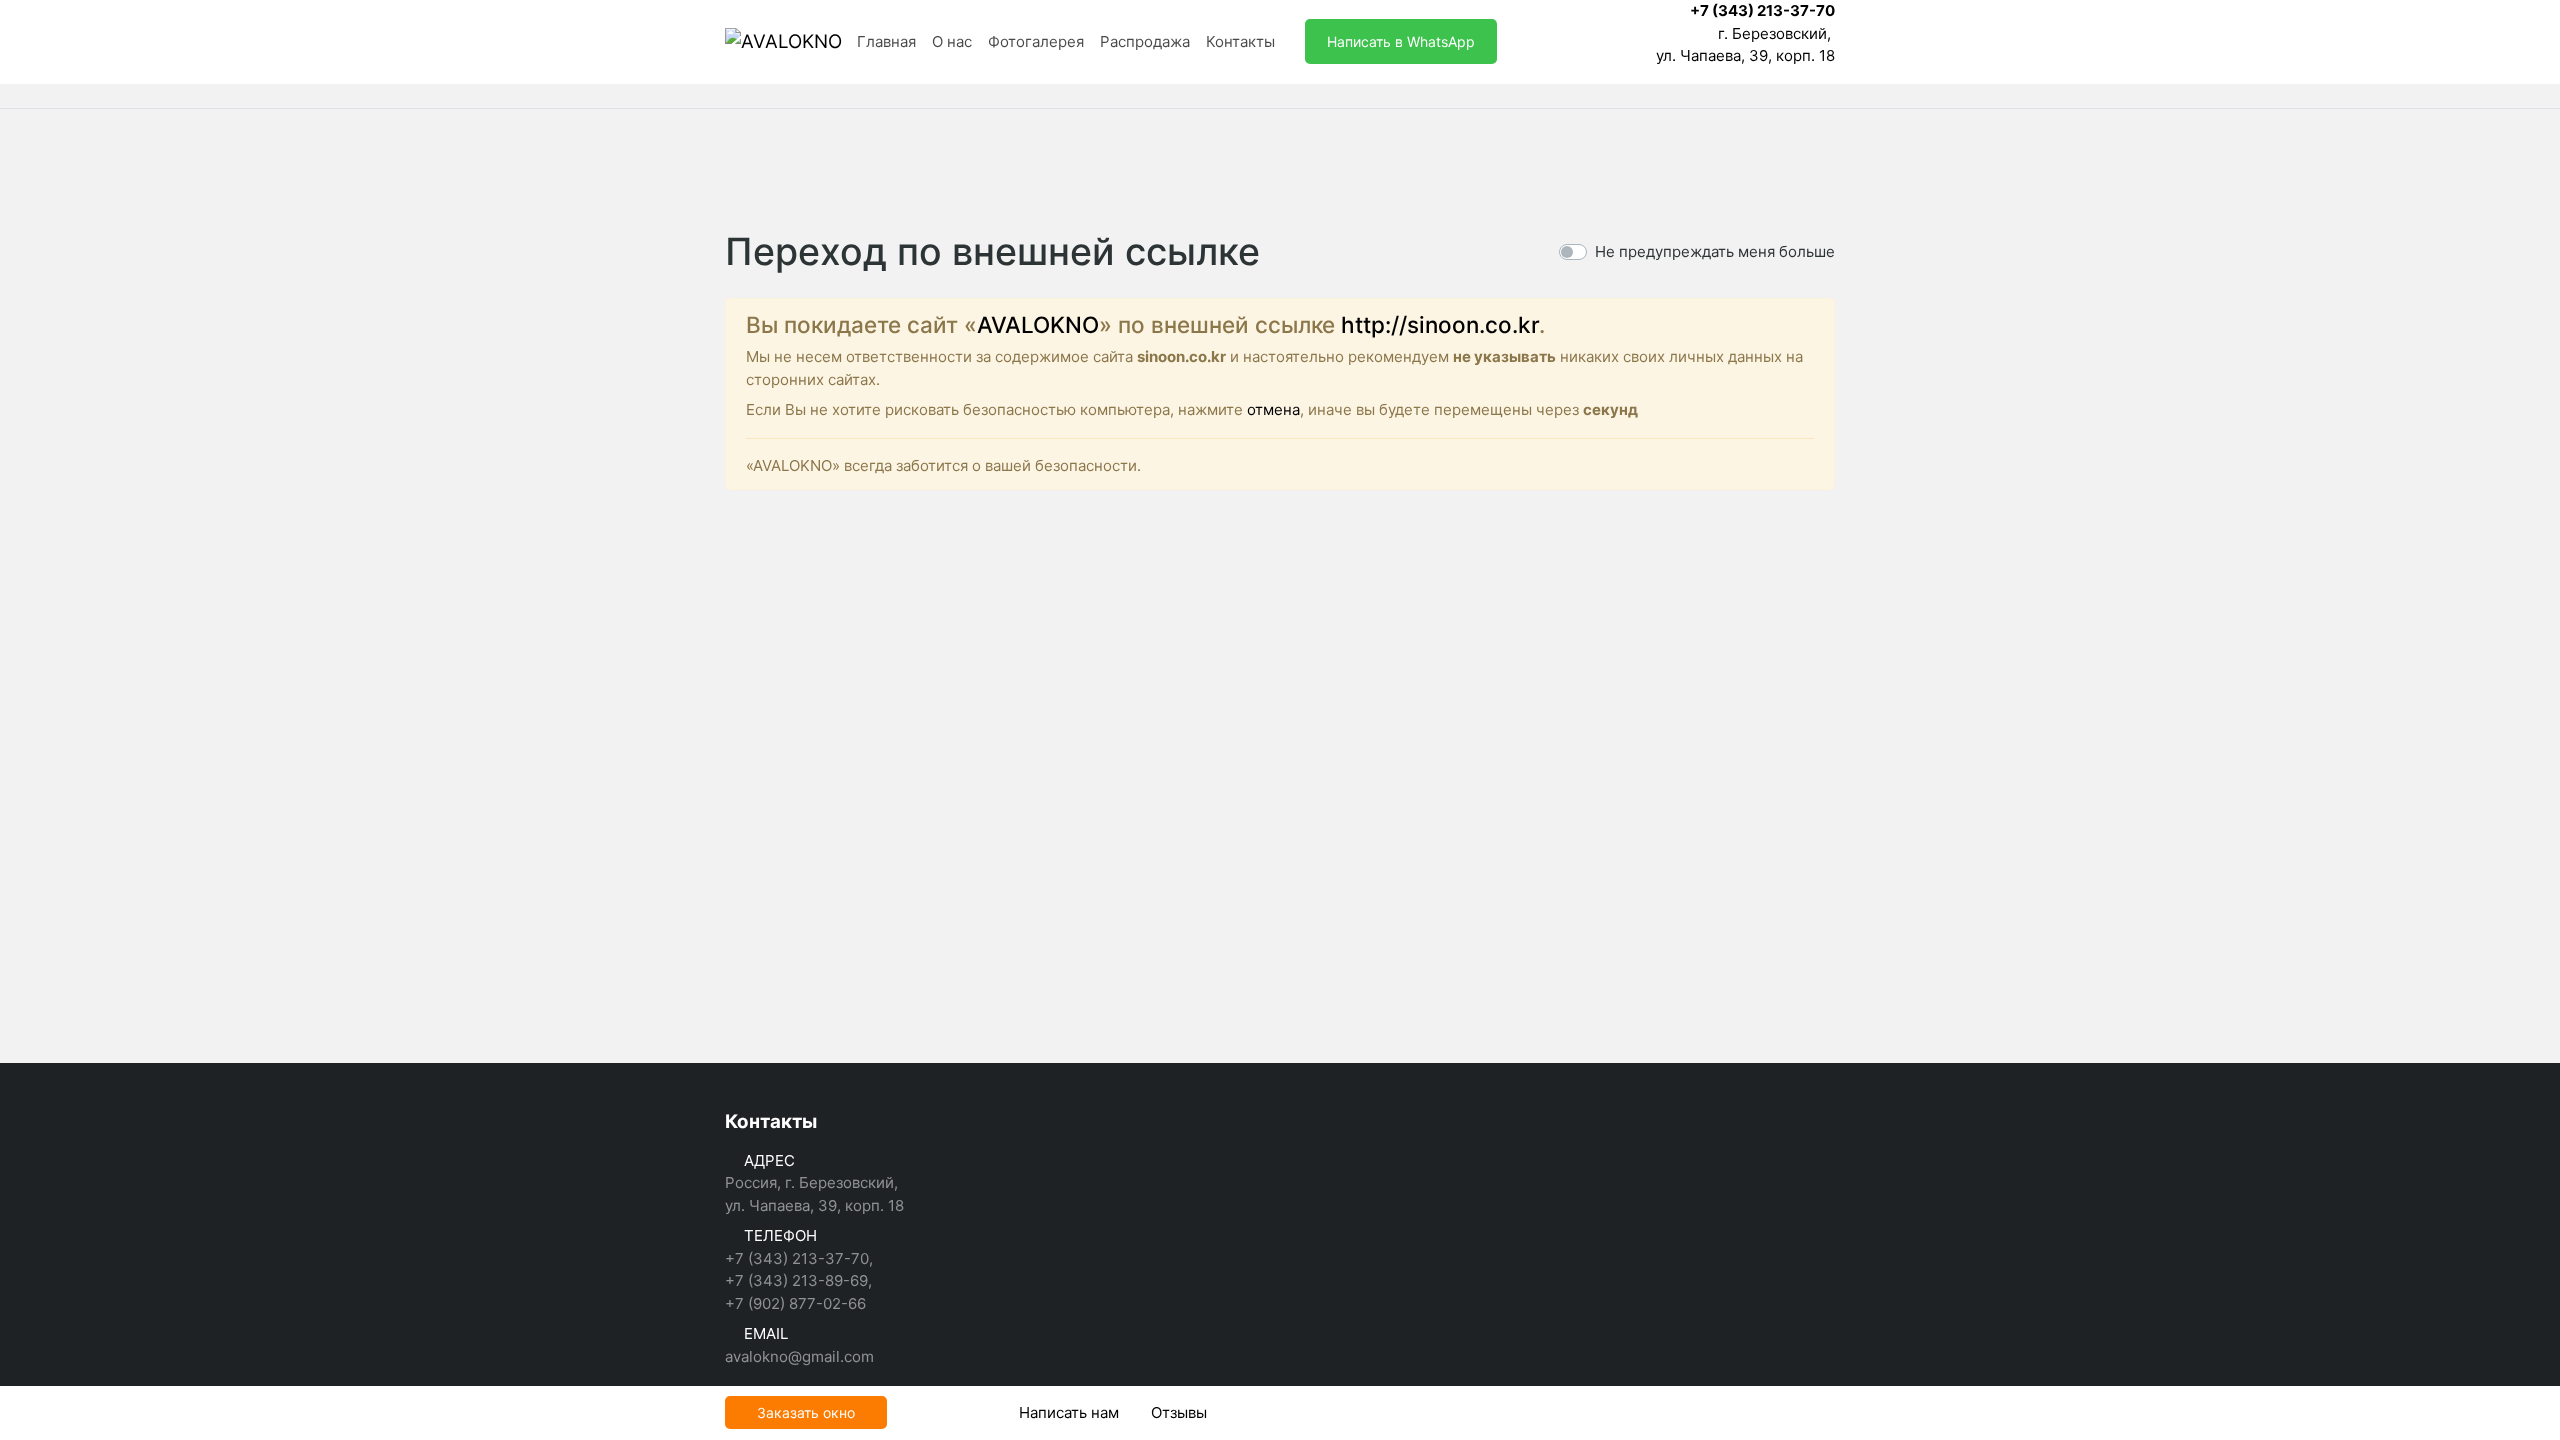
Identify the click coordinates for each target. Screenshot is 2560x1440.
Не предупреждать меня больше (1715, 251)
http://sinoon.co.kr (1440, 324)
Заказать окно (806, 1412)
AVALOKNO (1038, 324)
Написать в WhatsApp (1401, 41)
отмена (1273, 409)
